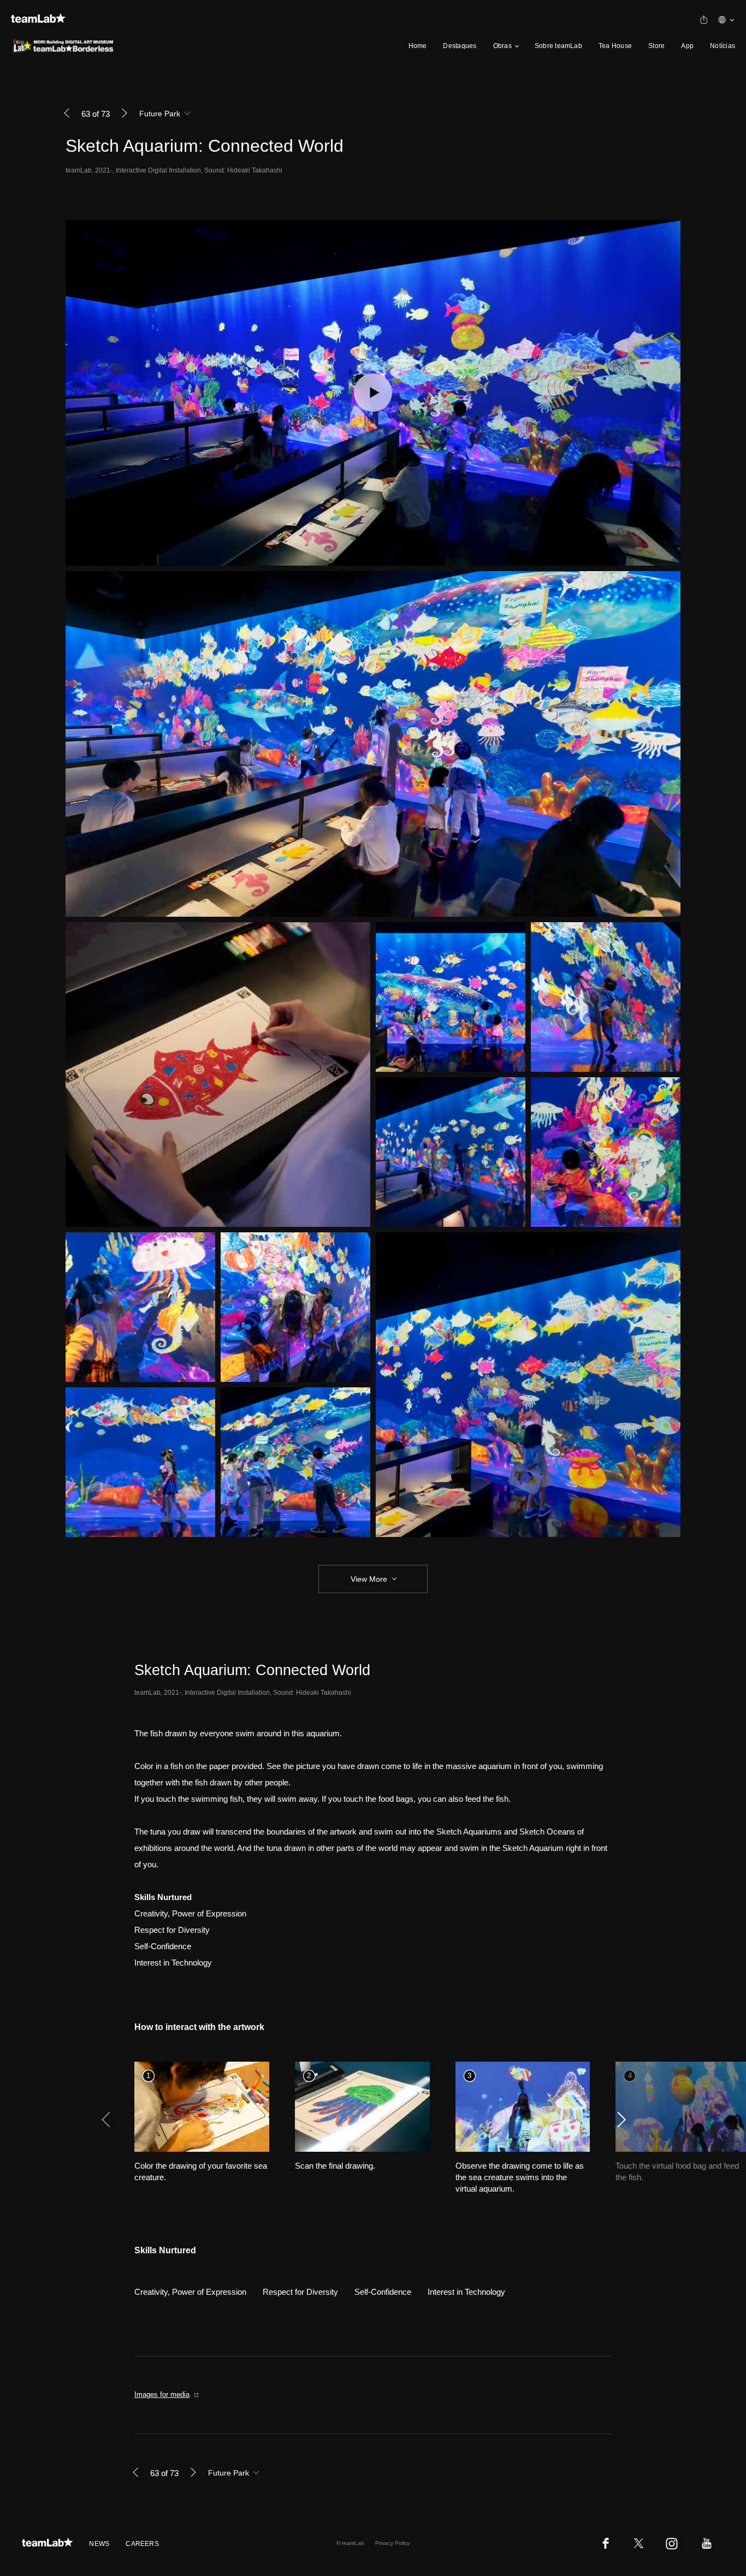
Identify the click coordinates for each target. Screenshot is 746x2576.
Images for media (162, 2394)
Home (418, 46)
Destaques (460, 46)
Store (656, 46)
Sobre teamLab (558, 46)
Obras (502, 46)
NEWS (99, 2544)
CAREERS (142, 2544)
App (687, 46)
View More (369, 1578)
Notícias (723, 46)
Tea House (615, 46)
